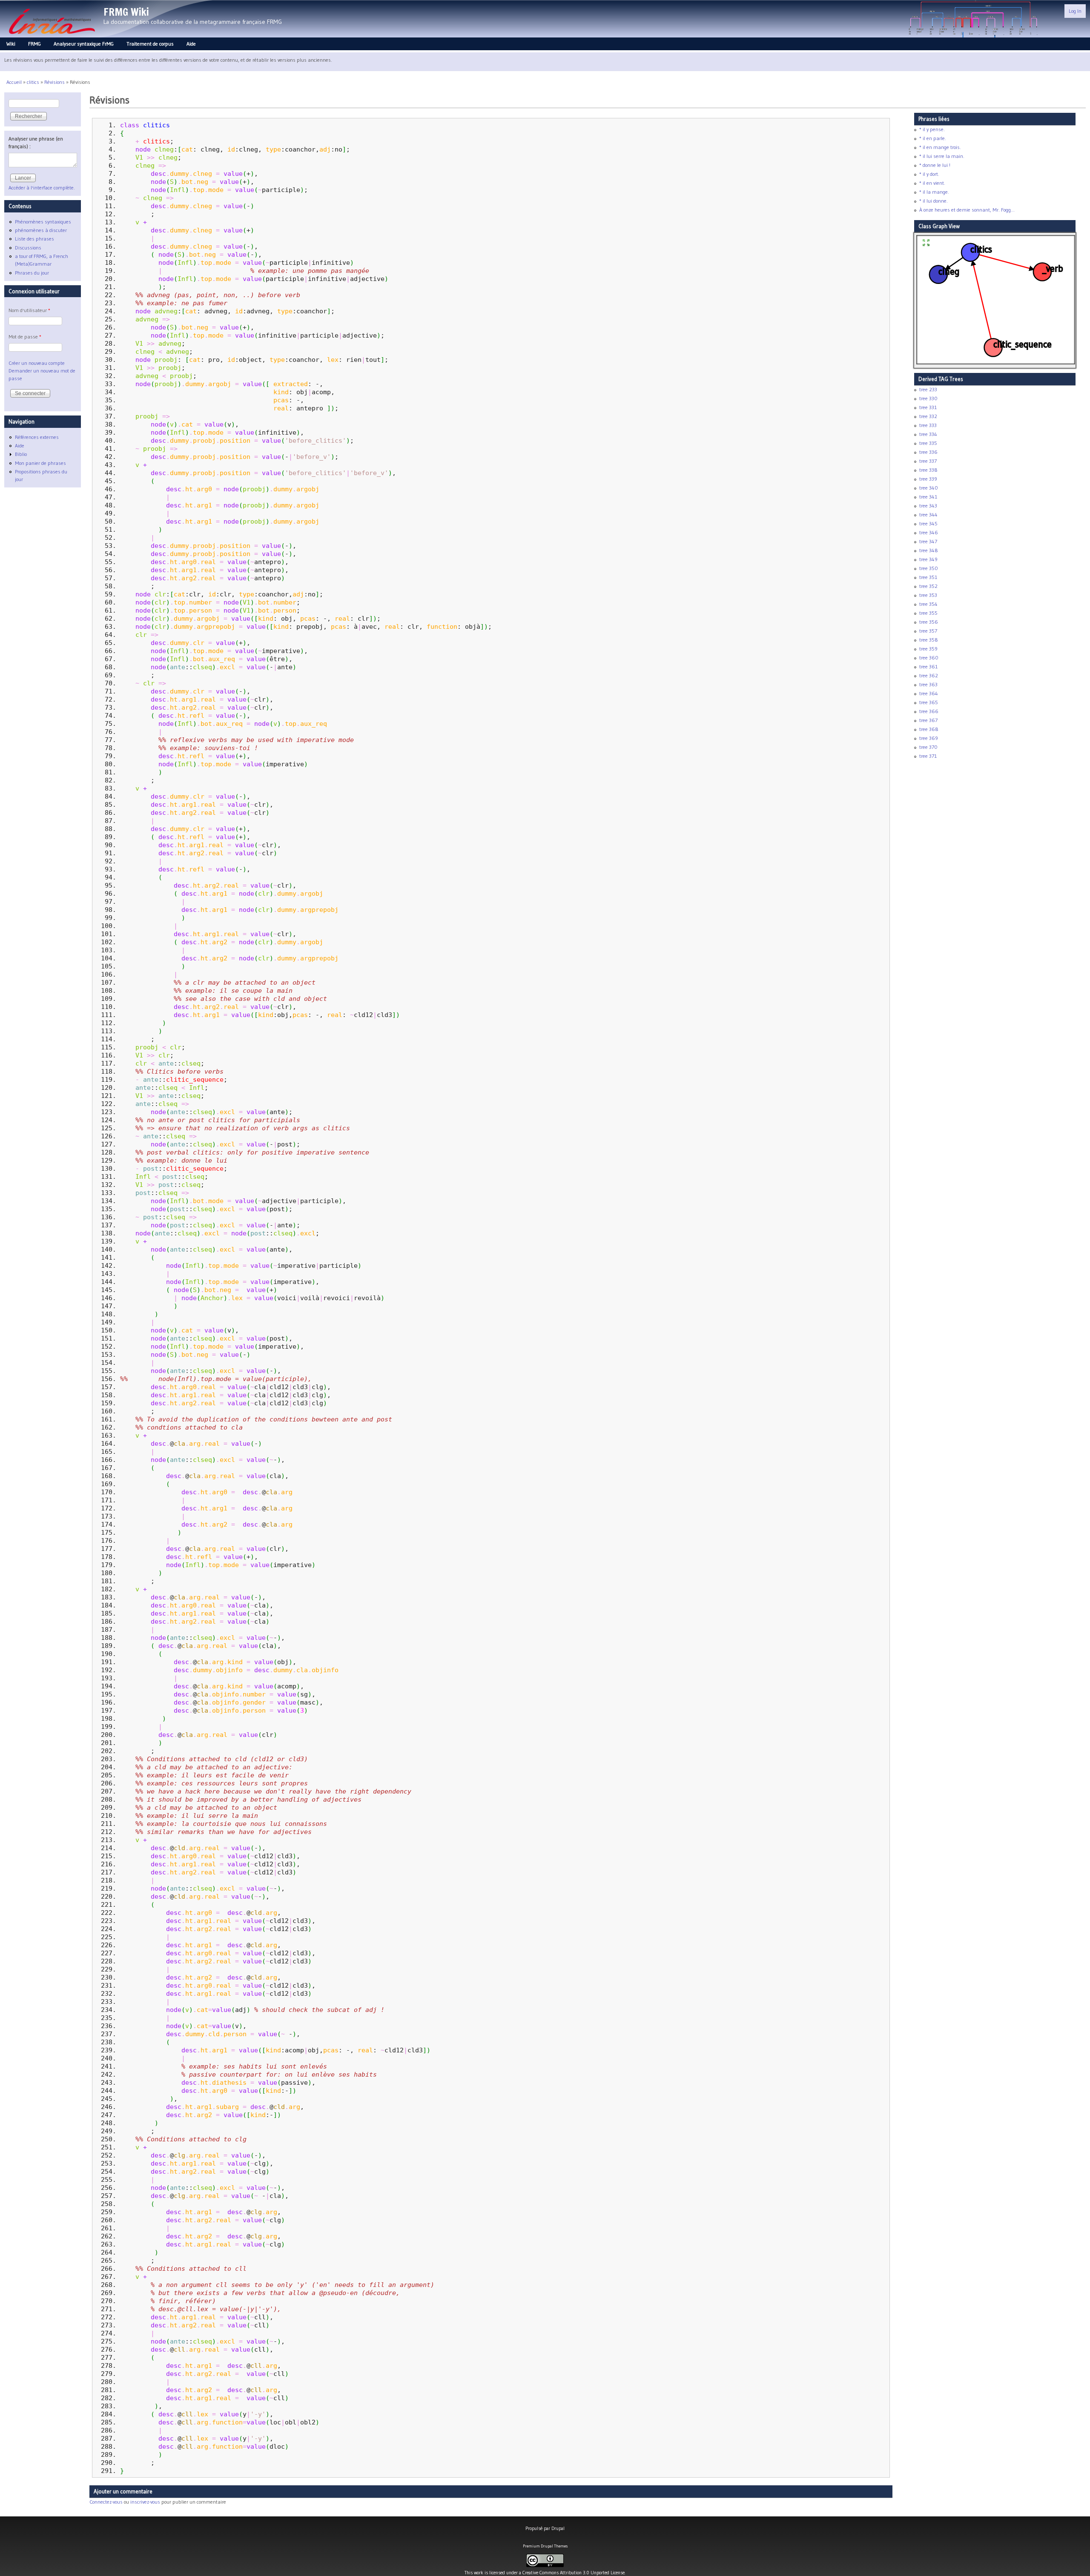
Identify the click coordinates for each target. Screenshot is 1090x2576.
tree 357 (928, 631)
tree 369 (929, 738)
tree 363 (928, 684)
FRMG (34, 44)
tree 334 (928, 434)
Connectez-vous (106, 2502)
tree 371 (928, 756)
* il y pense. (932, 129)
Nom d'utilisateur (29, 310)
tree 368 (929, 729)
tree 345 (928, 523)
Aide (191, 44)
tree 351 (928, 577)
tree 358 (929, 640)
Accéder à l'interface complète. (42, 188)
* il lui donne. (934, 201)
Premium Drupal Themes (545, 2546)
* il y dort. (929, 174)
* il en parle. (933, 138)
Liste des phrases (34, 239)
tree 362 (929, 675)
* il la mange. (934, 192)
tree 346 (929, 532)
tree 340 (929, 488)
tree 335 (928, 443)
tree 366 (929, 711)
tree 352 (928, 586)
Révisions (54, 82)
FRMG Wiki (126, 12)
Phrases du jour (32, 273)
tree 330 (928, 398)
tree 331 (928, 407)
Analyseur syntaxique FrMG (84, 44)
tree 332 (928, 416)
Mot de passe (25, 337)
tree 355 (928, 613)
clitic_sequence (195, 1079)
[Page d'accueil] (52, 36)
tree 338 (928, 470)
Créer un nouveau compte (37, 363)
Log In (1075, 11)
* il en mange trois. (940, 147)
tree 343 (928, 506)
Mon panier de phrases (40, 463)
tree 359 (928, 649)
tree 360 (929, 658)
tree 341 (928, 497)
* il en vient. (932, 183)
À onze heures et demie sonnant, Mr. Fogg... (967, 210)
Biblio (21, 454)
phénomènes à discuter (41, 230)
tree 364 (929, 693)
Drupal (558, 2528)
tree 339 (928, 479)
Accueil (14, 82)
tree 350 (929, 568)
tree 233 (928, 389)
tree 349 (928, 559)
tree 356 (929, 622)
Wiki (11, 44)
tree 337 (928, 461)
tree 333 (928, 425)
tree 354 (928, 604)
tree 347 (928, 541)
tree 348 (929, 550)
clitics (33, 82)
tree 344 (928, 514)
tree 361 (928, 666)
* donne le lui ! (935, 165)
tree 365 (929, 702)
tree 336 (928, 452)
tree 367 (928, 720)
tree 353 (928, 595)
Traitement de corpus (150, 44)
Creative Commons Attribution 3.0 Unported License (574, 2573)
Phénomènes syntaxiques (43, 222)
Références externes (37, 437)
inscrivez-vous (145, 2502)
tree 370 (928, 747)
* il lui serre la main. (942, 156)
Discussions (28, 248)
